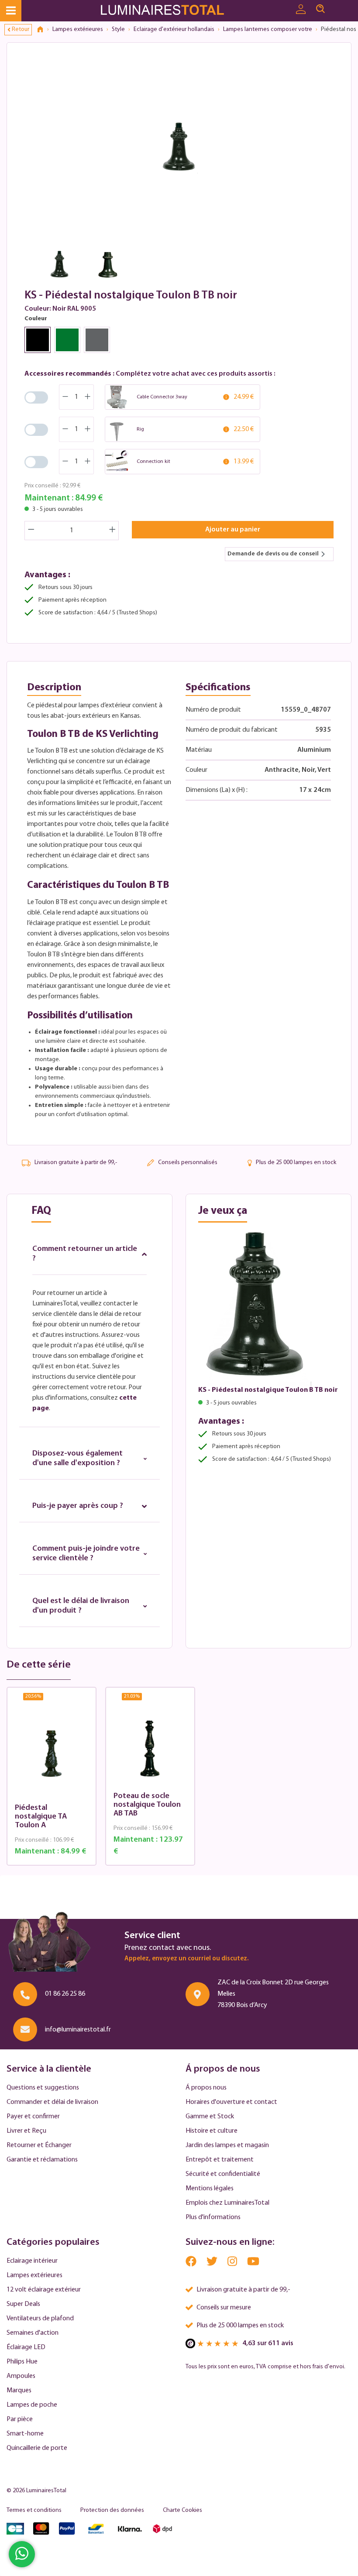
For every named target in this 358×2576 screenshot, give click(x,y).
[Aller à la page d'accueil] (165, 11)
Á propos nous (206, 2088)
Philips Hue (22, 2362)
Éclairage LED (26, 2347)
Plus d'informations (213, 2217)
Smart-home (25, 2434)
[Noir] (38, 340)
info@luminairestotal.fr (78, 2030)
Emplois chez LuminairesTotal (227, 2203)
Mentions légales (210, 2189)
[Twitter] (213, 2263)
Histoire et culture (212, 2131)
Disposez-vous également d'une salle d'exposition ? (77, 1459)
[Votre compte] (301, 10)
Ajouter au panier (233, 530)
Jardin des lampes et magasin (227, 2145)
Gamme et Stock (210, 2117)
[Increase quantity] (113, 531)
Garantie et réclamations (42, 2160)
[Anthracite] (97, 340)
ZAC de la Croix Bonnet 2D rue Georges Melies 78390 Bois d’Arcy (273, 1994)
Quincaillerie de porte (37, 2448)
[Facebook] (192, 2263)
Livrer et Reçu (26, 2131)
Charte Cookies (182, 2510)
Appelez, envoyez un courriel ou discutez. (186, 1959)
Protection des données (112, 2510)
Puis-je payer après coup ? (78, 1506)
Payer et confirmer (33, 2117)
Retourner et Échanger (39, 2145)
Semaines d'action (33, 2333)
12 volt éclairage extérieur (44, 2290)
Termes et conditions (34, 2510)
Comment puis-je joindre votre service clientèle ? (86, 1554)
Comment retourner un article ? (85, 1254)
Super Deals (23, 2304)
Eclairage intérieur (32, 2261)
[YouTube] (253, 2263)
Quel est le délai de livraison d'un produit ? (81, 1606)
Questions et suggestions (43, 2088)
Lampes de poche (32, 2405)
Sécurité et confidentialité (223, 2174)
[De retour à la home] (43, 30)
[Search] (320, 9)
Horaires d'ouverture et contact (231, 2102)
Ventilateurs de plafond (40, 2319)
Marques (19, 2391)
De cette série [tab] (39, 1665)
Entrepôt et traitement (220, 2160)
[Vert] (67, 340)
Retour (21, 29)
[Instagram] (233, 2263)
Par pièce (20, 2419)
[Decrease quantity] (31, 531)
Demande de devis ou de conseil (273, 554)
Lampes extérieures (34, 2275)
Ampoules (21, 2376)
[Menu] (11, 11)
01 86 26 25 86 (65, 1994)
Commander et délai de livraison (52, 2102)
